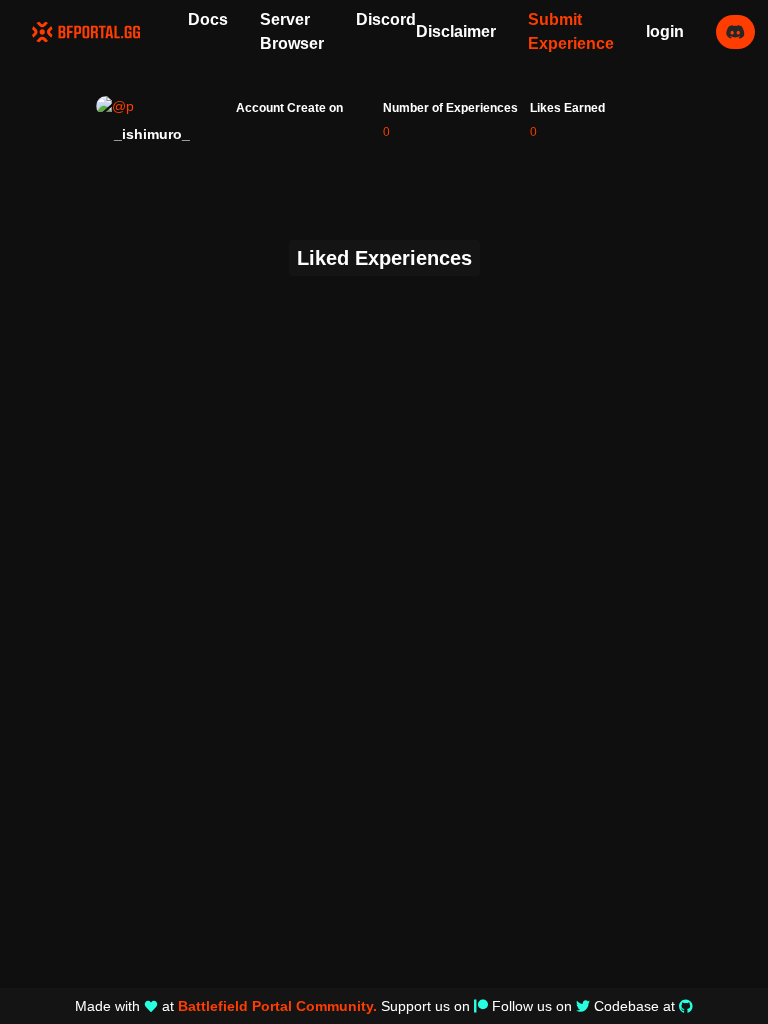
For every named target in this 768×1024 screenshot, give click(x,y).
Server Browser (292, 31)
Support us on (425, 1006)
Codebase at (634, 1006)
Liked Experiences (384, 258)
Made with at (226, 1006)
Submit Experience (571, 31)
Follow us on (532, 1006)
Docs (208, 19)
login (665, 31)
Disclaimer (456, 31)
